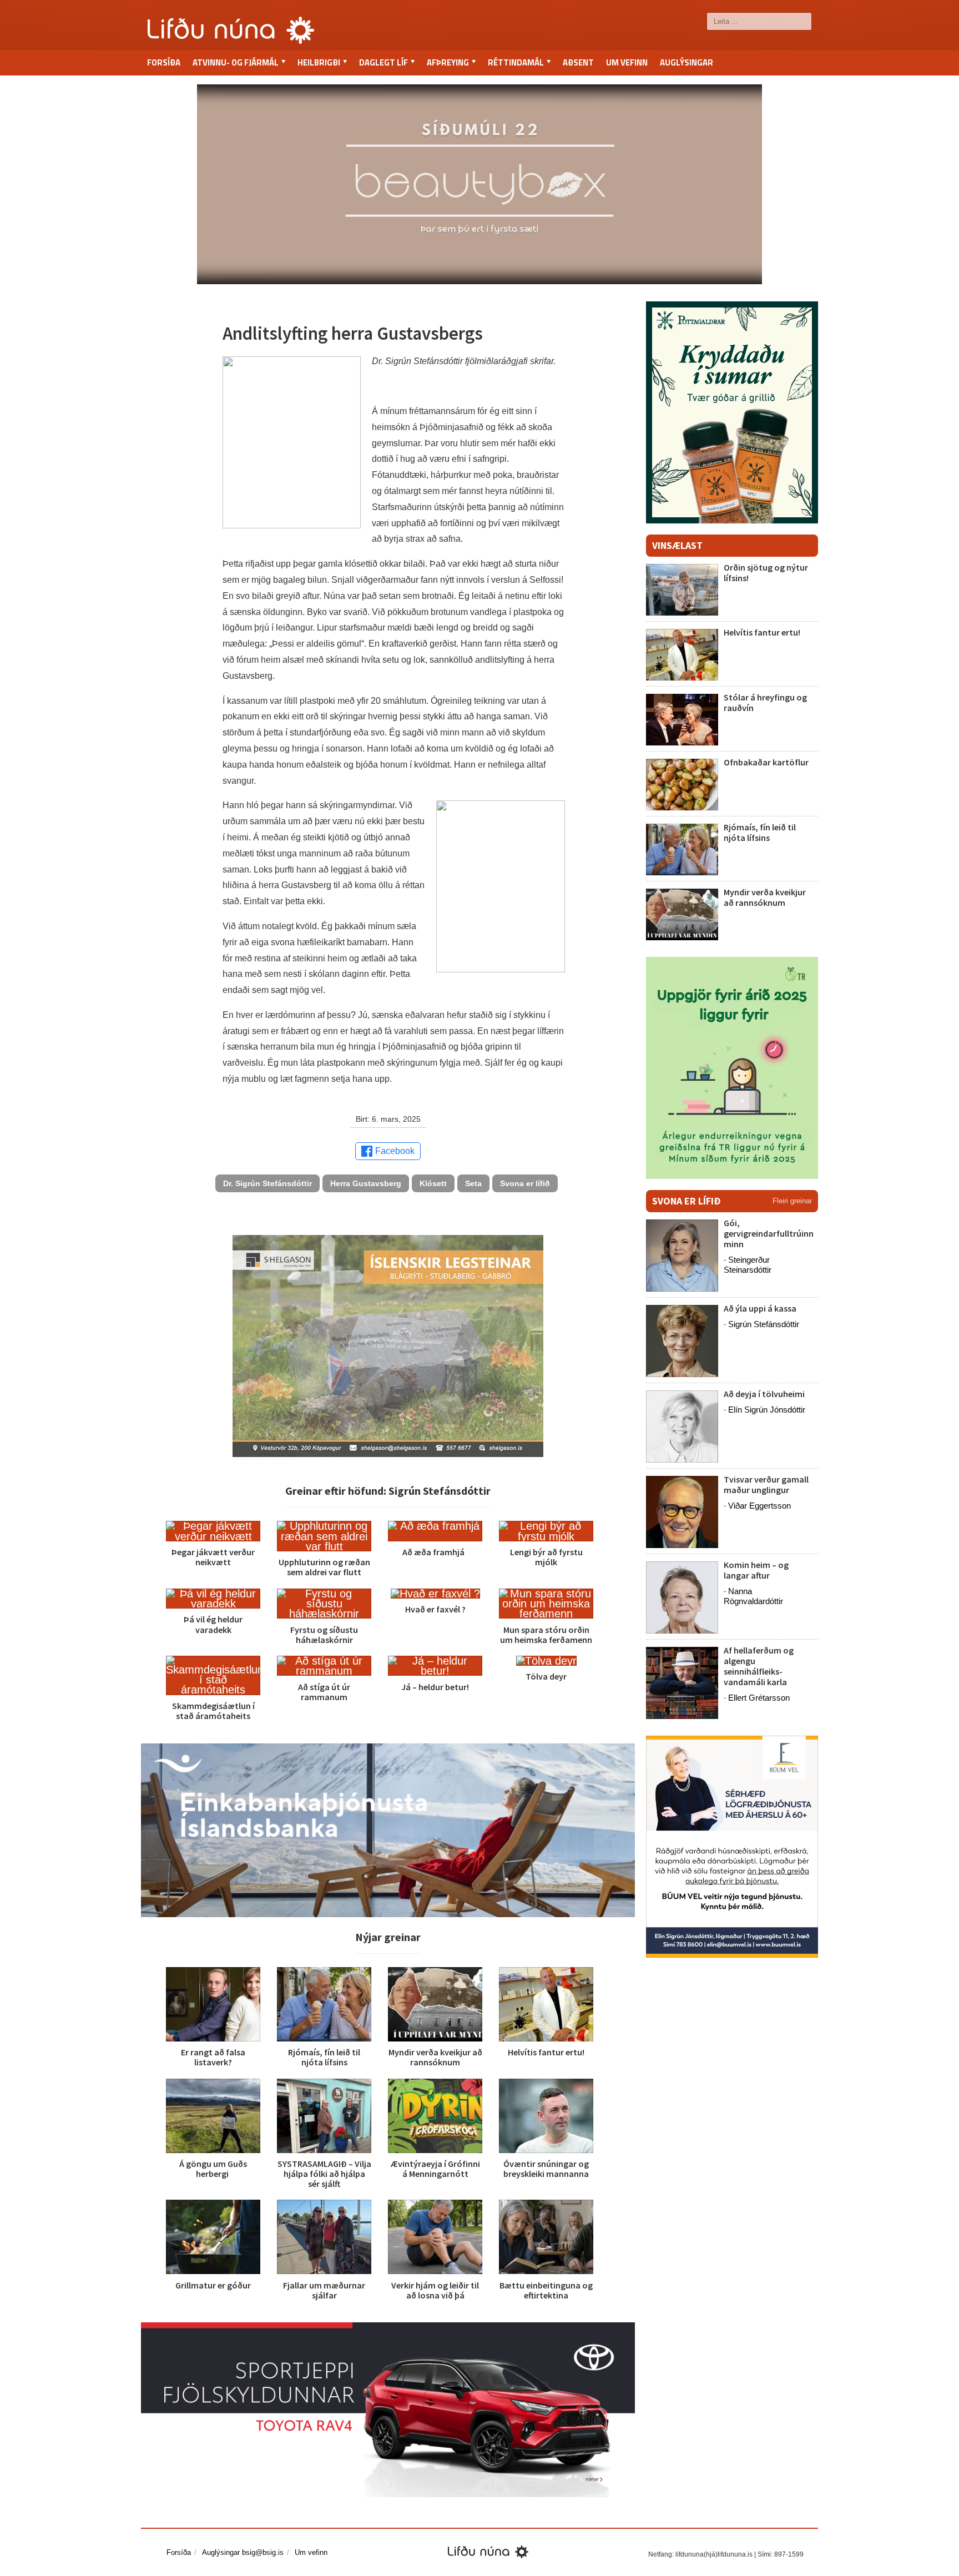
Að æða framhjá (435, 1552)
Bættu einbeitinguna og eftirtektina (546, 2290)
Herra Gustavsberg (366, 1183)
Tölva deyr (546, 1676)
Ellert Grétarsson (759, 1698)
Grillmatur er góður (213, 2285)
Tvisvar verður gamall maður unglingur (766, 1484)
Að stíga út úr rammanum (324, 1692)
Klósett (433, 1183)
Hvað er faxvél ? (435, 1609)
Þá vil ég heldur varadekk (213, 1624)
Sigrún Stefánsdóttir (764, 1324)
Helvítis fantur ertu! (546, 2052)
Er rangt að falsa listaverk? (213, 2057)
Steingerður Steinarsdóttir (748, 1265)
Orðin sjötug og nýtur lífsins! (766, 573)
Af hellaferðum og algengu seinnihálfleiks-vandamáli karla (759, 1666)
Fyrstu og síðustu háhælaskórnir (324, 1635)
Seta (473, 1183)
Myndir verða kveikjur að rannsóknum (435, 2057)
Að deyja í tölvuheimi (765, 1394)
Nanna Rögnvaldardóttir (753, 1596)
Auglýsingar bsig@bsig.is (243, 2552)
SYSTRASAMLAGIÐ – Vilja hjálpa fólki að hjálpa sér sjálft (324, 2174)
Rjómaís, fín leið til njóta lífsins (324, 2057)
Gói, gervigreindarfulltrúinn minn (769, 1233)
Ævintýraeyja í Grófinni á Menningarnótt (435, 2169)
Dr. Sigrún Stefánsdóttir (267, 1183)
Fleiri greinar (792, 1201)
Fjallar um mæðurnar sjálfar (324, 2290)
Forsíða (164, 62)
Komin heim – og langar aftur (756, 1570)
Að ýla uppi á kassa (760, 1308)
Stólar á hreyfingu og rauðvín (765, 702)
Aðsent (578, 62)
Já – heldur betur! (435, 1687)
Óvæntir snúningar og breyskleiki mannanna (546, 2169)
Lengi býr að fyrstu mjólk (546, 1557)
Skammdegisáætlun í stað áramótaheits (213, 1711)
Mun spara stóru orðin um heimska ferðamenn (546, 1635)
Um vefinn (627, 62)
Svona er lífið (525, 1183)
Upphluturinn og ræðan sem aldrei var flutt (324, 1567)
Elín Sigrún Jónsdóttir (767, 1410)
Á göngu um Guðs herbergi (213, 2169)
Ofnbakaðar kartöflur (766, 762)
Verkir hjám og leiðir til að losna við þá (435, 2290)
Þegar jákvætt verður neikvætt (213, 1557)
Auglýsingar (687, 62)
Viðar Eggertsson (759, 1506)
